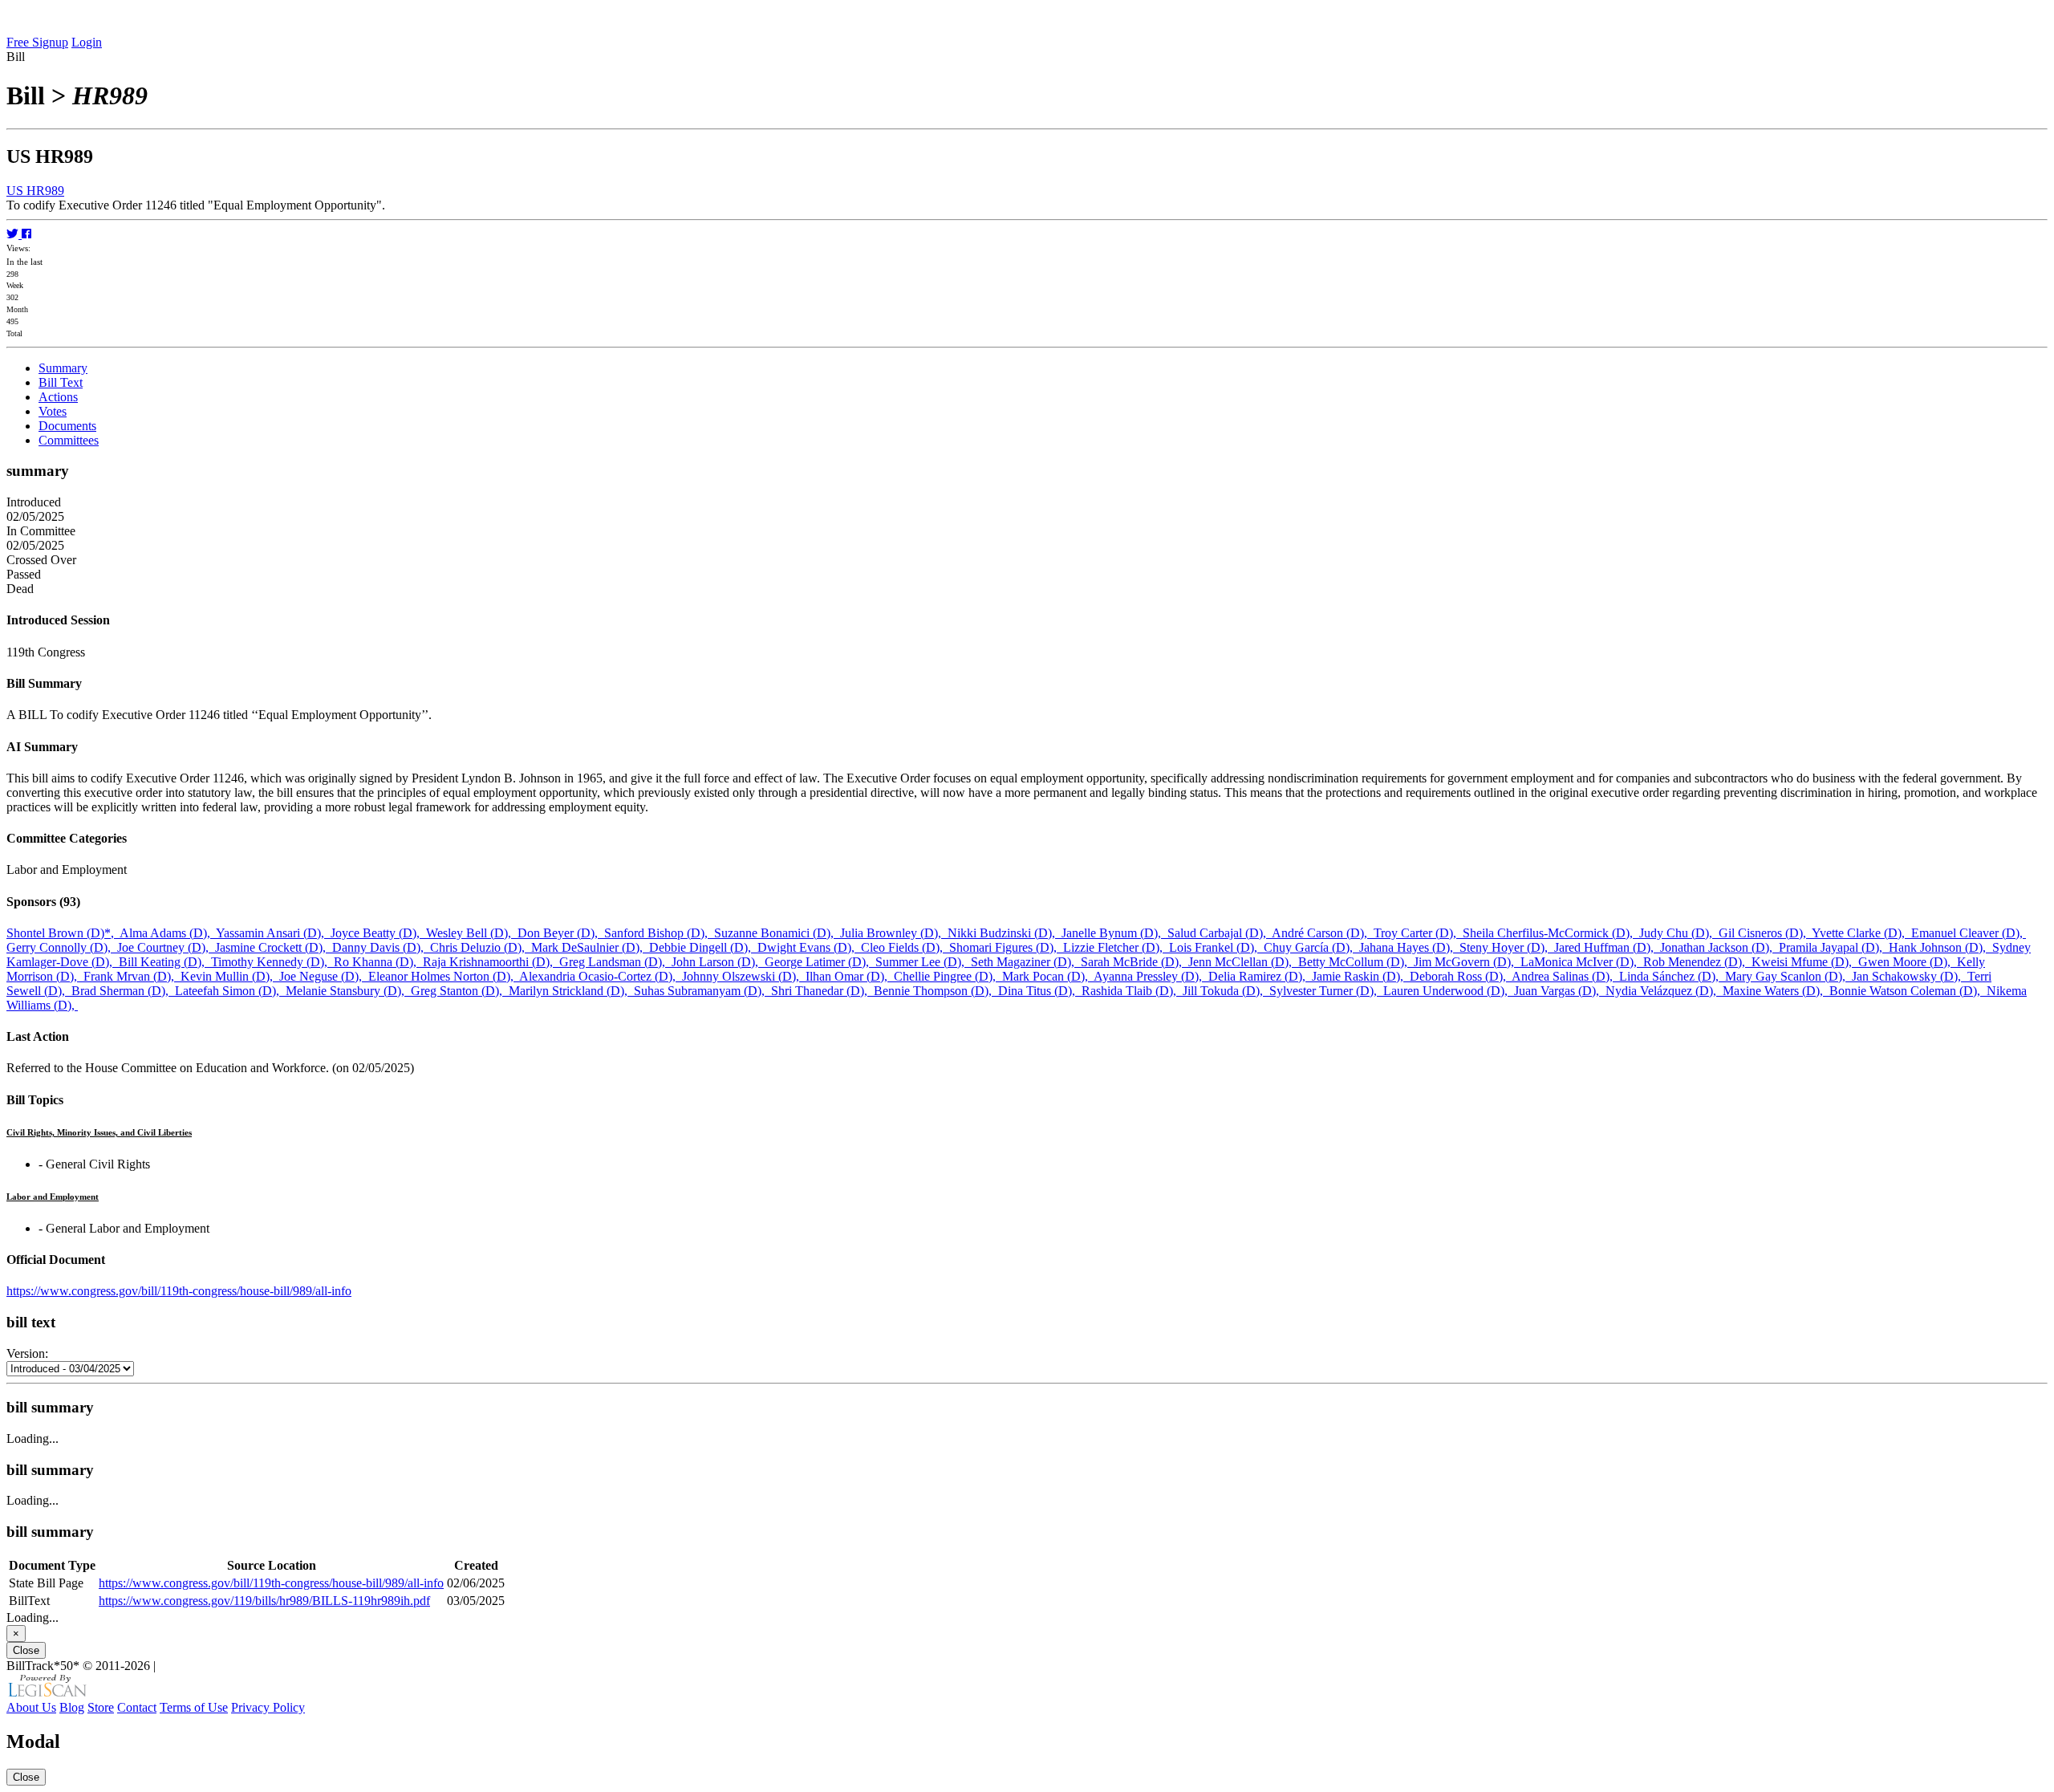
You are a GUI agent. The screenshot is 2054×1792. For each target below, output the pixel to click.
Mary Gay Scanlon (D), (1788, 976)
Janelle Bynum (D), (1114, 933)
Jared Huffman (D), (1607, 947)
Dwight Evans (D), (809, 947)
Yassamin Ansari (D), (273, 933)
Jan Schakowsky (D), (1910, 976)
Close (26, 1650)
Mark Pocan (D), (1048, 976)
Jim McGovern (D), (1467, 962)
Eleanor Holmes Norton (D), (444, 976)
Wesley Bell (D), (472, 933)
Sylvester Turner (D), (1326, 991)
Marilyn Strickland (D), (571, 991)
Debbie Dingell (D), (703, 947)
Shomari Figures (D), (1006, 947)
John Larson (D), (718, 962)
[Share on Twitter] (14, 234)
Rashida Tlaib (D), (1132, 991)
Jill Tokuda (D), (1226, 991)
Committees (69, 440)
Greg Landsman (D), (615, 962)
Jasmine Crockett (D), (274, 947)
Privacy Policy (268, 1707)
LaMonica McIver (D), (1582, 962)
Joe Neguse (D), (324, 976)
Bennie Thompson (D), (936, 991)
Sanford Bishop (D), (659, 933)
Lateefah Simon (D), (230, 991)
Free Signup (37, 42)
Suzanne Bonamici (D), (777, 933)
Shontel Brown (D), (63, 933)
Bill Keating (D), (165, 962)
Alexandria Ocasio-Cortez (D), (601, 976)
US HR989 (35, 191)
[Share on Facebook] (26, 234)
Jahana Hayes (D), (1409, 947)
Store (101, 1707)
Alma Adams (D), (168, 933)
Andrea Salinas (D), (1565, 976)
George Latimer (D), (820, 962)
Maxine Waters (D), (1776, 991)
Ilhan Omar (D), (850, 976)
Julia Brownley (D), (894, 933)
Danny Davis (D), (381, 947)
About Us (31, 1707)
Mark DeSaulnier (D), (590, 947)
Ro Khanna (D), (378, 962)
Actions (58, 397)
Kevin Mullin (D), (230, 976)
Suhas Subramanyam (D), (702, 991)
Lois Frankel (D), (1216, 947)
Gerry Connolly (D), (62, 947)
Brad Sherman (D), (123, 991)
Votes (53, 411)
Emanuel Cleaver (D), (1969, 933)
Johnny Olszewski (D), (744, 976)
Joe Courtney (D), (166, 947)
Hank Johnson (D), (1940, 947)
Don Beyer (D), (561, 933)
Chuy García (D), (1311, 947)
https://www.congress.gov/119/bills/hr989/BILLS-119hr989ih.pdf (264, 1601)
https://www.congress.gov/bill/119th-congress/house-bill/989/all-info (179, 1291)
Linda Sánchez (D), (1672, 976)
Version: (27, 1353)
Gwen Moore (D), (1908, 962)
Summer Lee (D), (923, 962)
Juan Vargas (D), (1560, 991)
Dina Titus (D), (1040, 991)
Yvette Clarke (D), (1861, 933)
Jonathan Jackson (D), (1719, 947)
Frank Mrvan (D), (132, 976)
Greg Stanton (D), (460, 991)
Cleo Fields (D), (905, 947)
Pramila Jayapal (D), (1834, 947)
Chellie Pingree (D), (948, 976)
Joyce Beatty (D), (378, 933)
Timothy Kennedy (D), (272, 962)
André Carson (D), (1323, 933)
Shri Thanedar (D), (822, 991)
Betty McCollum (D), (1356, 962)
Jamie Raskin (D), (1361, 976)
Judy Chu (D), (1679, 933)
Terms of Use (194, 1707)
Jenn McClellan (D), (1243, 962)
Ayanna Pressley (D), (1151, 976)
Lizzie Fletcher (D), (1116, 947)
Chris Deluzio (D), (481, 947)
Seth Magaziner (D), (1026, 962)
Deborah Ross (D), (1461, 976)
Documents (67, 426)
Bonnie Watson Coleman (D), (1908, 991)
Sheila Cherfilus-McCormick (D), (1551, 933)
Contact (137, 1707)
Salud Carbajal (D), (1220, 933)
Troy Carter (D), (1418, 933)
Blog (72, 1707)
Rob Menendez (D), (1697, 962)
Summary (63, 368)
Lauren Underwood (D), (1449, 991)
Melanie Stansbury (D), (348, 991)
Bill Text (61, 382)
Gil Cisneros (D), (1765, 933)
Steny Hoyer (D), (1507, 947)
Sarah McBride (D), (1135, 962)
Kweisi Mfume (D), (1805, 962)
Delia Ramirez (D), (1260, 976)
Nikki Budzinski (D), (1005, 933)
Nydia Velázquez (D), (1664, 991)
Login (87, 42)
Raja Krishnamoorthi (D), (491, 962)
